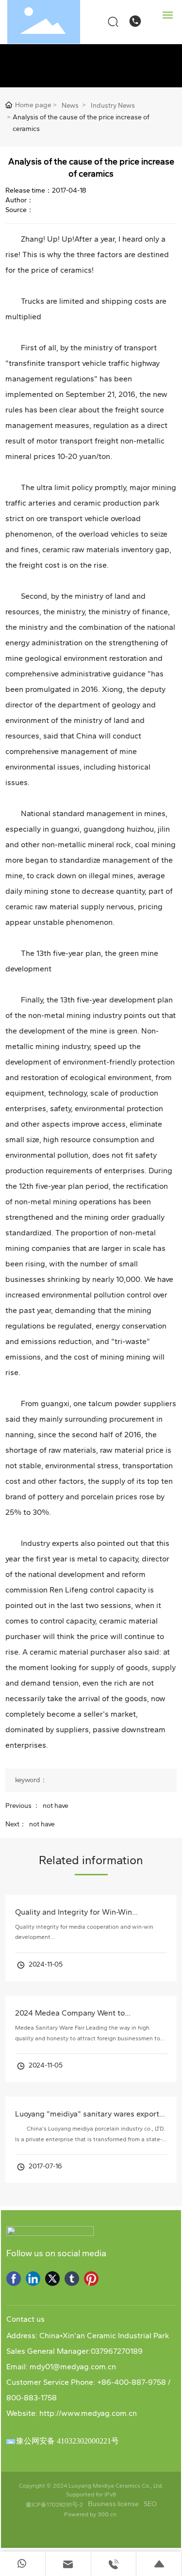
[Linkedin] (33, 2279)
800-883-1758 (32, 2398)
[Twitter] (52, 2279)
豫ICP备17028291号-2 (54, 2505)
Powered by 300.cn (91, 2514)
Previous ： (23, 1806)
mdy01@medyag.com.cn (73, 2367)
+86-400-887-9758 (132, 2382)
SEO (150, 2504)
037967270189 (117, 2351)
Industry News (113, 106)
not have (56, 1806)
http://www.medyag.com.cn (88, 2413)
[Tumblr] (72, 2279)
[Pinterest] (91, 2279)
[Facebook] (14, 2279)
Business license (113, 2504)
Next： (16, 1824)
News (70, 106)
